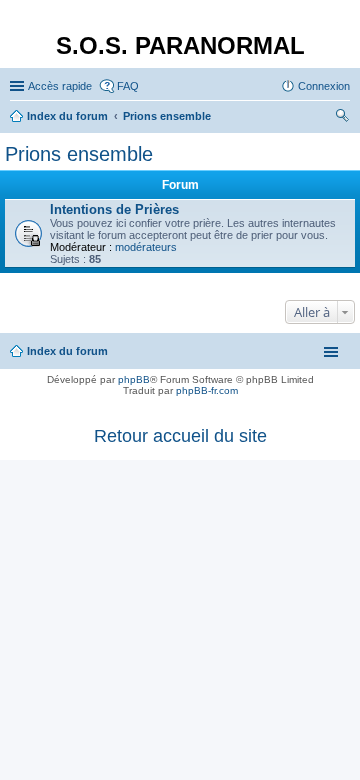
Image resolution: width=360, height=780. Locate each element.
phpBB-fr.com (207, 390)
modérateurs (146, 247)
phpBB (134, 379)
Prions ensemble (79, 154)
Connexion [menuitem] (324, 86)
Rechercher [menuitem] (342, 118)
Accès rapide (60, 86)
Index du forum (67, 351)
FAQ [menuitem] (128, 86)
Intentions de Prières (114, 209)
